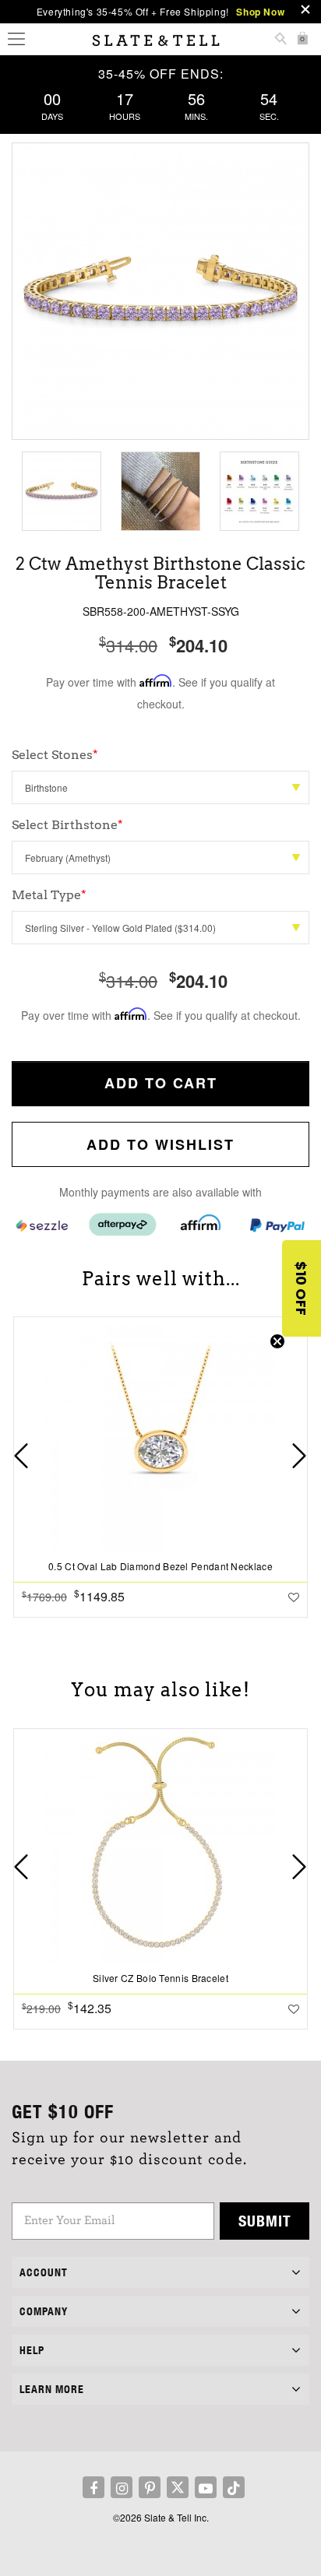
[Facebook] (93, 2487)
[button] (302, 1288)
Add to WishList (160, 1144)
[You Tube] (206, 2487)
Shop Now (260, 12)
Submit (265, 2221)
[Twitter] (178, 2487)
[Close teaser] (277, 1341)
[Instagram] (122, 2487)
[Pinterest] (150, 2487)
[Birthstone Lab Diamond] (160, 787)
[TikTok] (234, 2487)
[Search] (280, 40)
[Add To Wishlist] (294, 1597)
